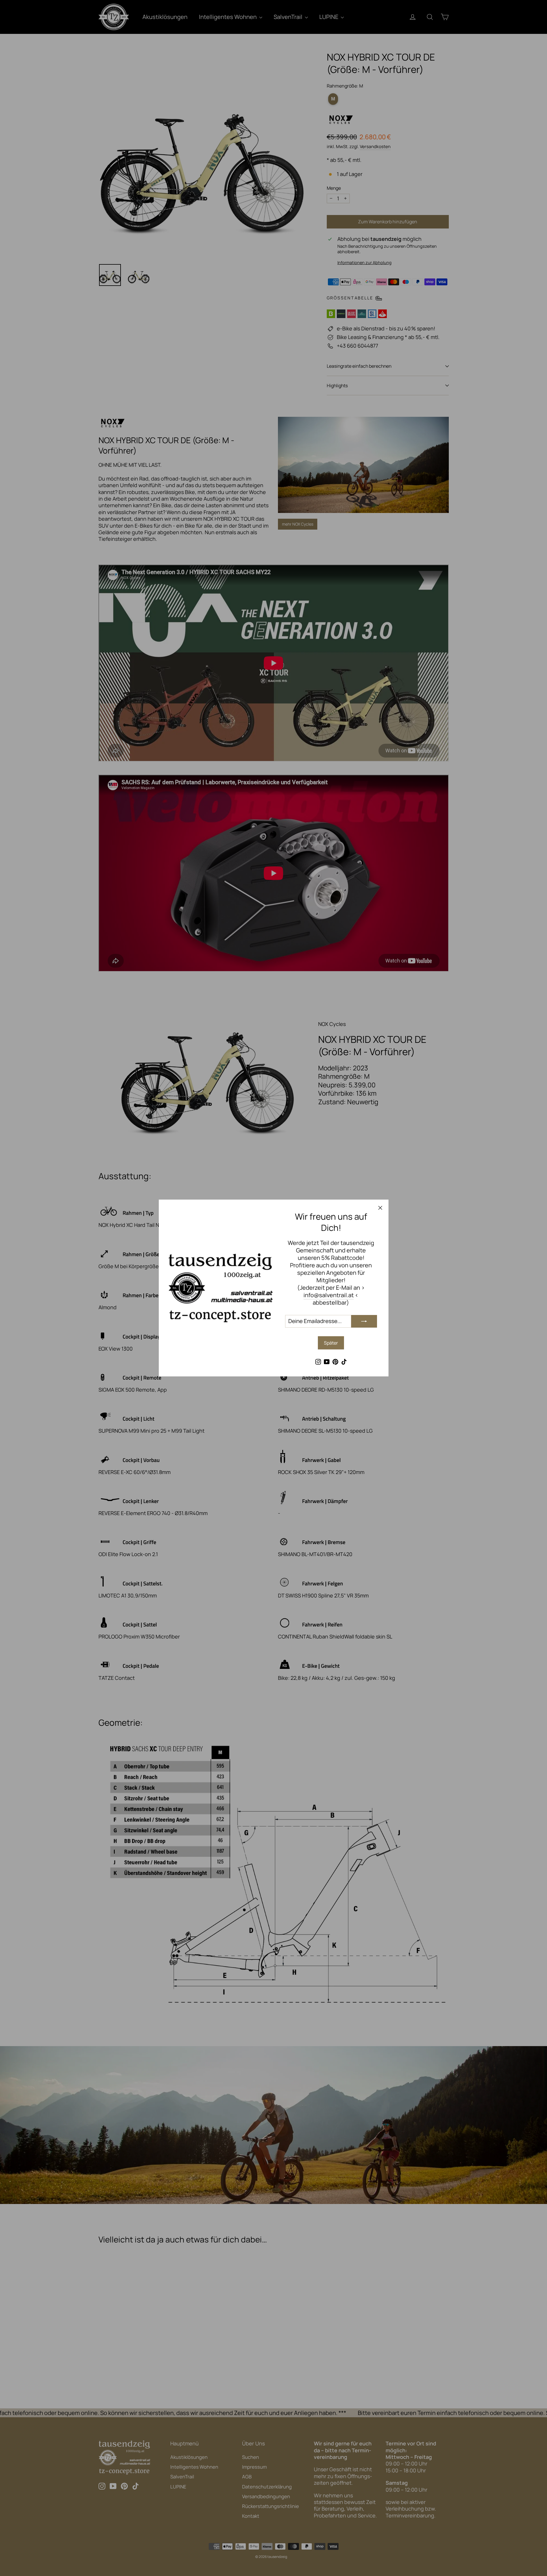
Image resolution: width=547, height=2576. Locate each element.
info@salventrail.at (329, 1295)
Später (331, 1343)
